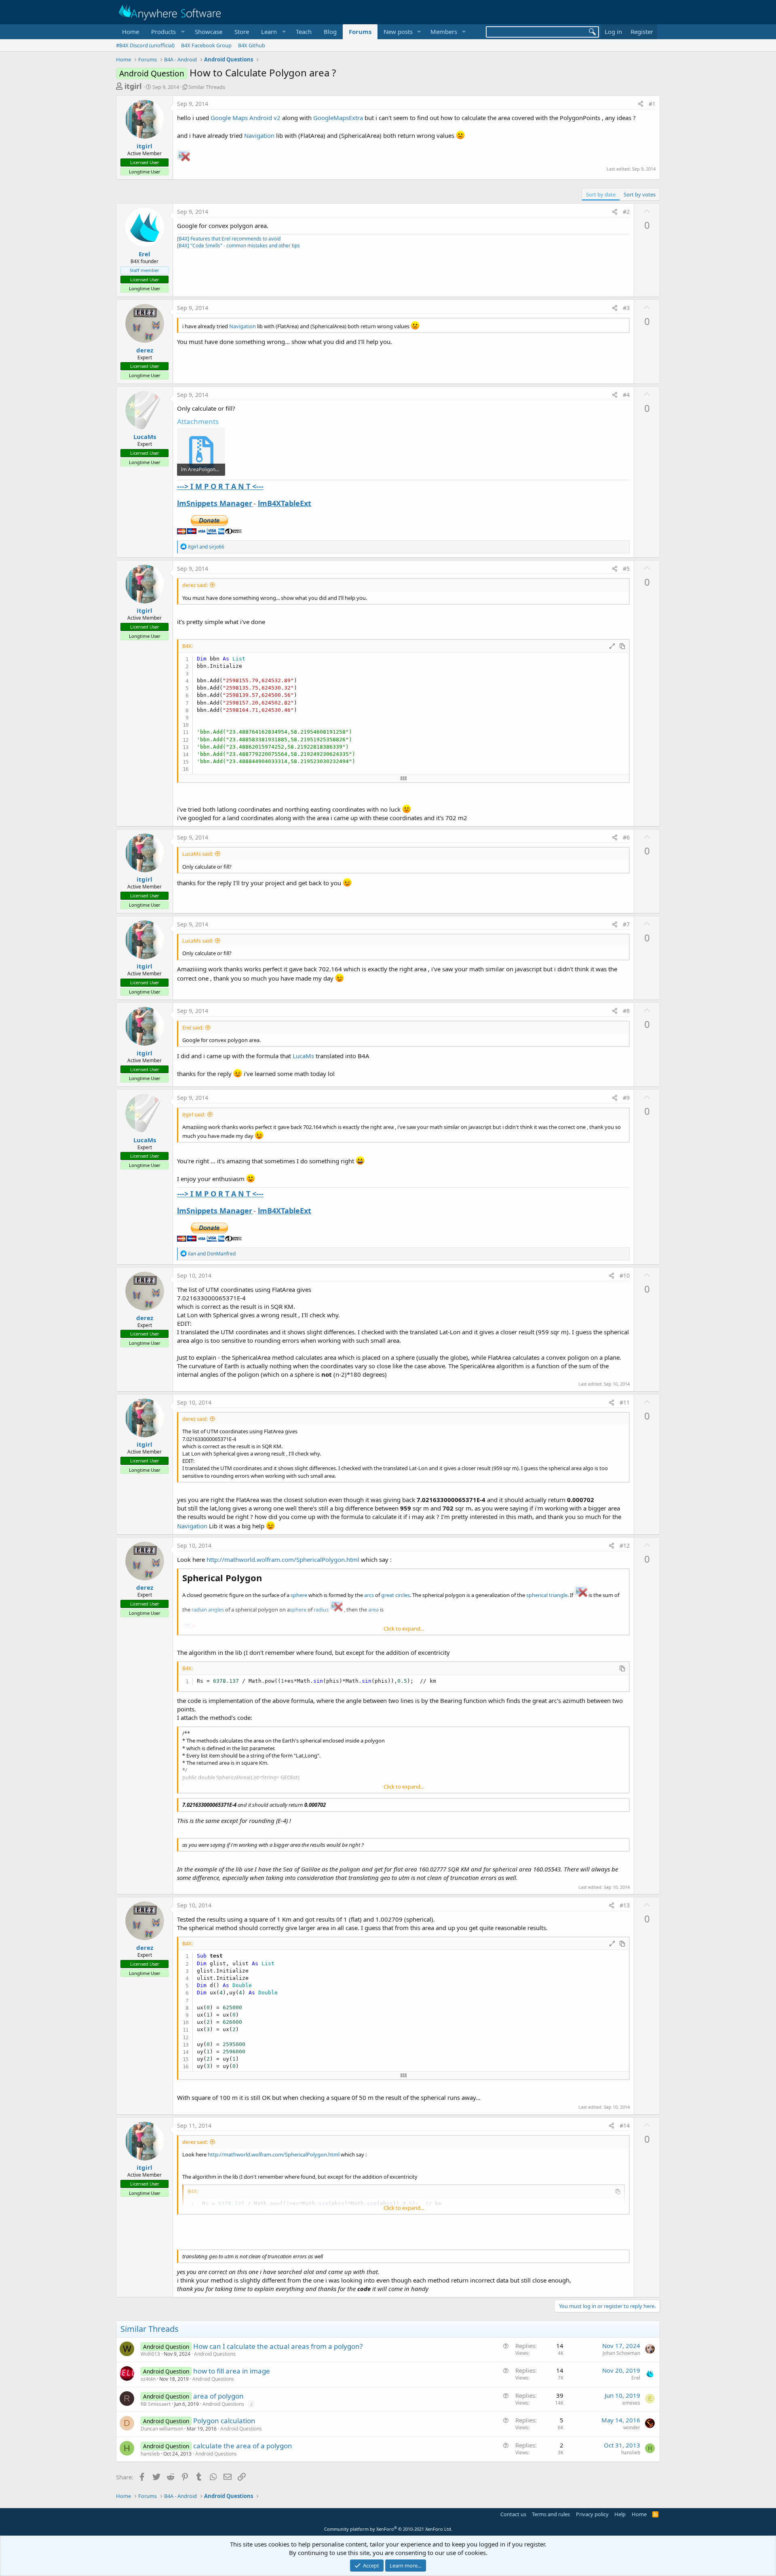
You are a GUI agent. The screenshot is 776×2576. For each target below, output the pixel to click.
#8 (626, 1011)
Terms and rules (551, 2514)
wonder (632, 2427)
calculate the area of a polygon (243, 2446)
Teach (304, 32)
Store (242, 32)
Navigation (259, 135)
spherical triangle (547, 1595)
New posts (398, 32)
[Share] (641, 104)
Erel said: (193, 1027)
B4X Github (252, 45)
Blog (330, 32)
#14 (625, 2126)
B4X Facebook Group (206, 45)
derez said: (195, 585)
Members (444, 32)
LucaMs (145, 437)
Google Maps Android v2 (246, 118)
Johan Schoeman (621, 2353)
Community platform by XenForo (388, 2529)
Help (620, 2514)
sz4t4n (148, 2379)
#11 (625, 1402)
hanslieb (150, 2454)
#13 (625, 1905)
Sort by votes (640, 194)
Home (131, 32)
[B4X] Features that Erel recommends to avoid (229, 239)
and (206, 547)
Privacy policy (592, 2514)
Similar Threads (207, 87)
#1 (652, 104)
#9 (626, 1098)
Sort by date (601, 194)
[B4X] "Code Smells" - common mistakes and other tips (238, 246)
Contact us (513, 2514)
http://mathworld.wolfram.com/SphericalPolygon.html (283, 1559)
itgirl (133, 86)
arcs (369, 1595)
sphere (299, 1595)
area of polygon (218, 2396)
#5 (626, 569)
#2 (626, 212)
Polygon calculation (224, 2421)
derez (145, 350)
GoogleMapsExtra (338, 118)
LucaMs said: (198, 854)
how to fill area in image (232, 2371)
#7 (626, 924)
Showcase (209, 32)
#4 (626, 395)
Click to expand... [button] (404, 1629)
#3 (626, 308)
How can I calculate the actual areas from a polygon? (278, 2346)
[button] (167, 32)
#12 (625, 1545)
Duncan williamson (162, 2429)
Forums (360, 32)
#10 (625, 1275)
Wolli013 (150, 2354)
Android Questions (215, 2354)
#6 (626, 837)
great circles (395, 1595)
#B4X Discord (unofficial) (145, 45)
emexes (631, 2403)
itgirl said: (194, 1114)
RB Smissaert (156, 2404)
